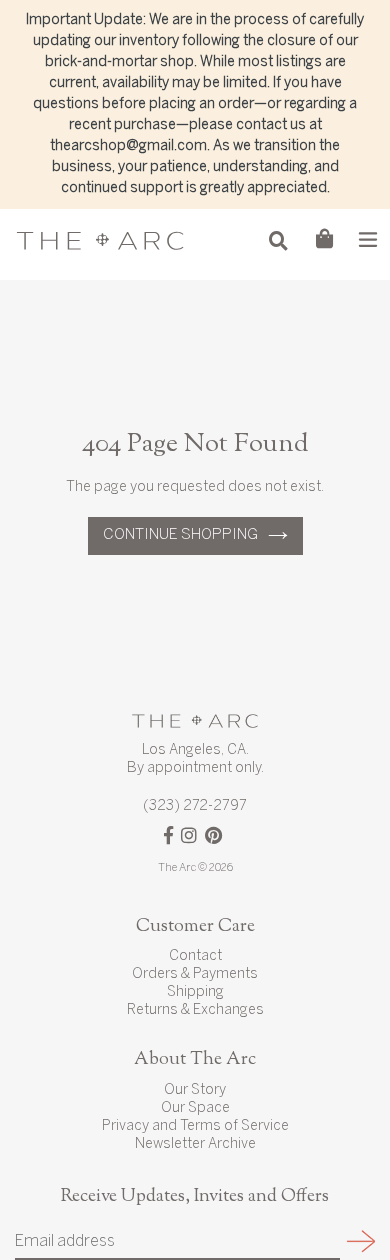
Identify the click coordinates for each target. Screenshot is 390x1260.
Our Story (195, 1090)
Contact (195, 956)
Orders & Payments (195, 974)
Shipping (195, 992)
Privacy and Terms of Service (195, 1126)
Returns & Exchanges (195, 1010)
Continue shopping (180, 535)
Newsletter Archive (195, 1144)
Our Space (195, 1108)
